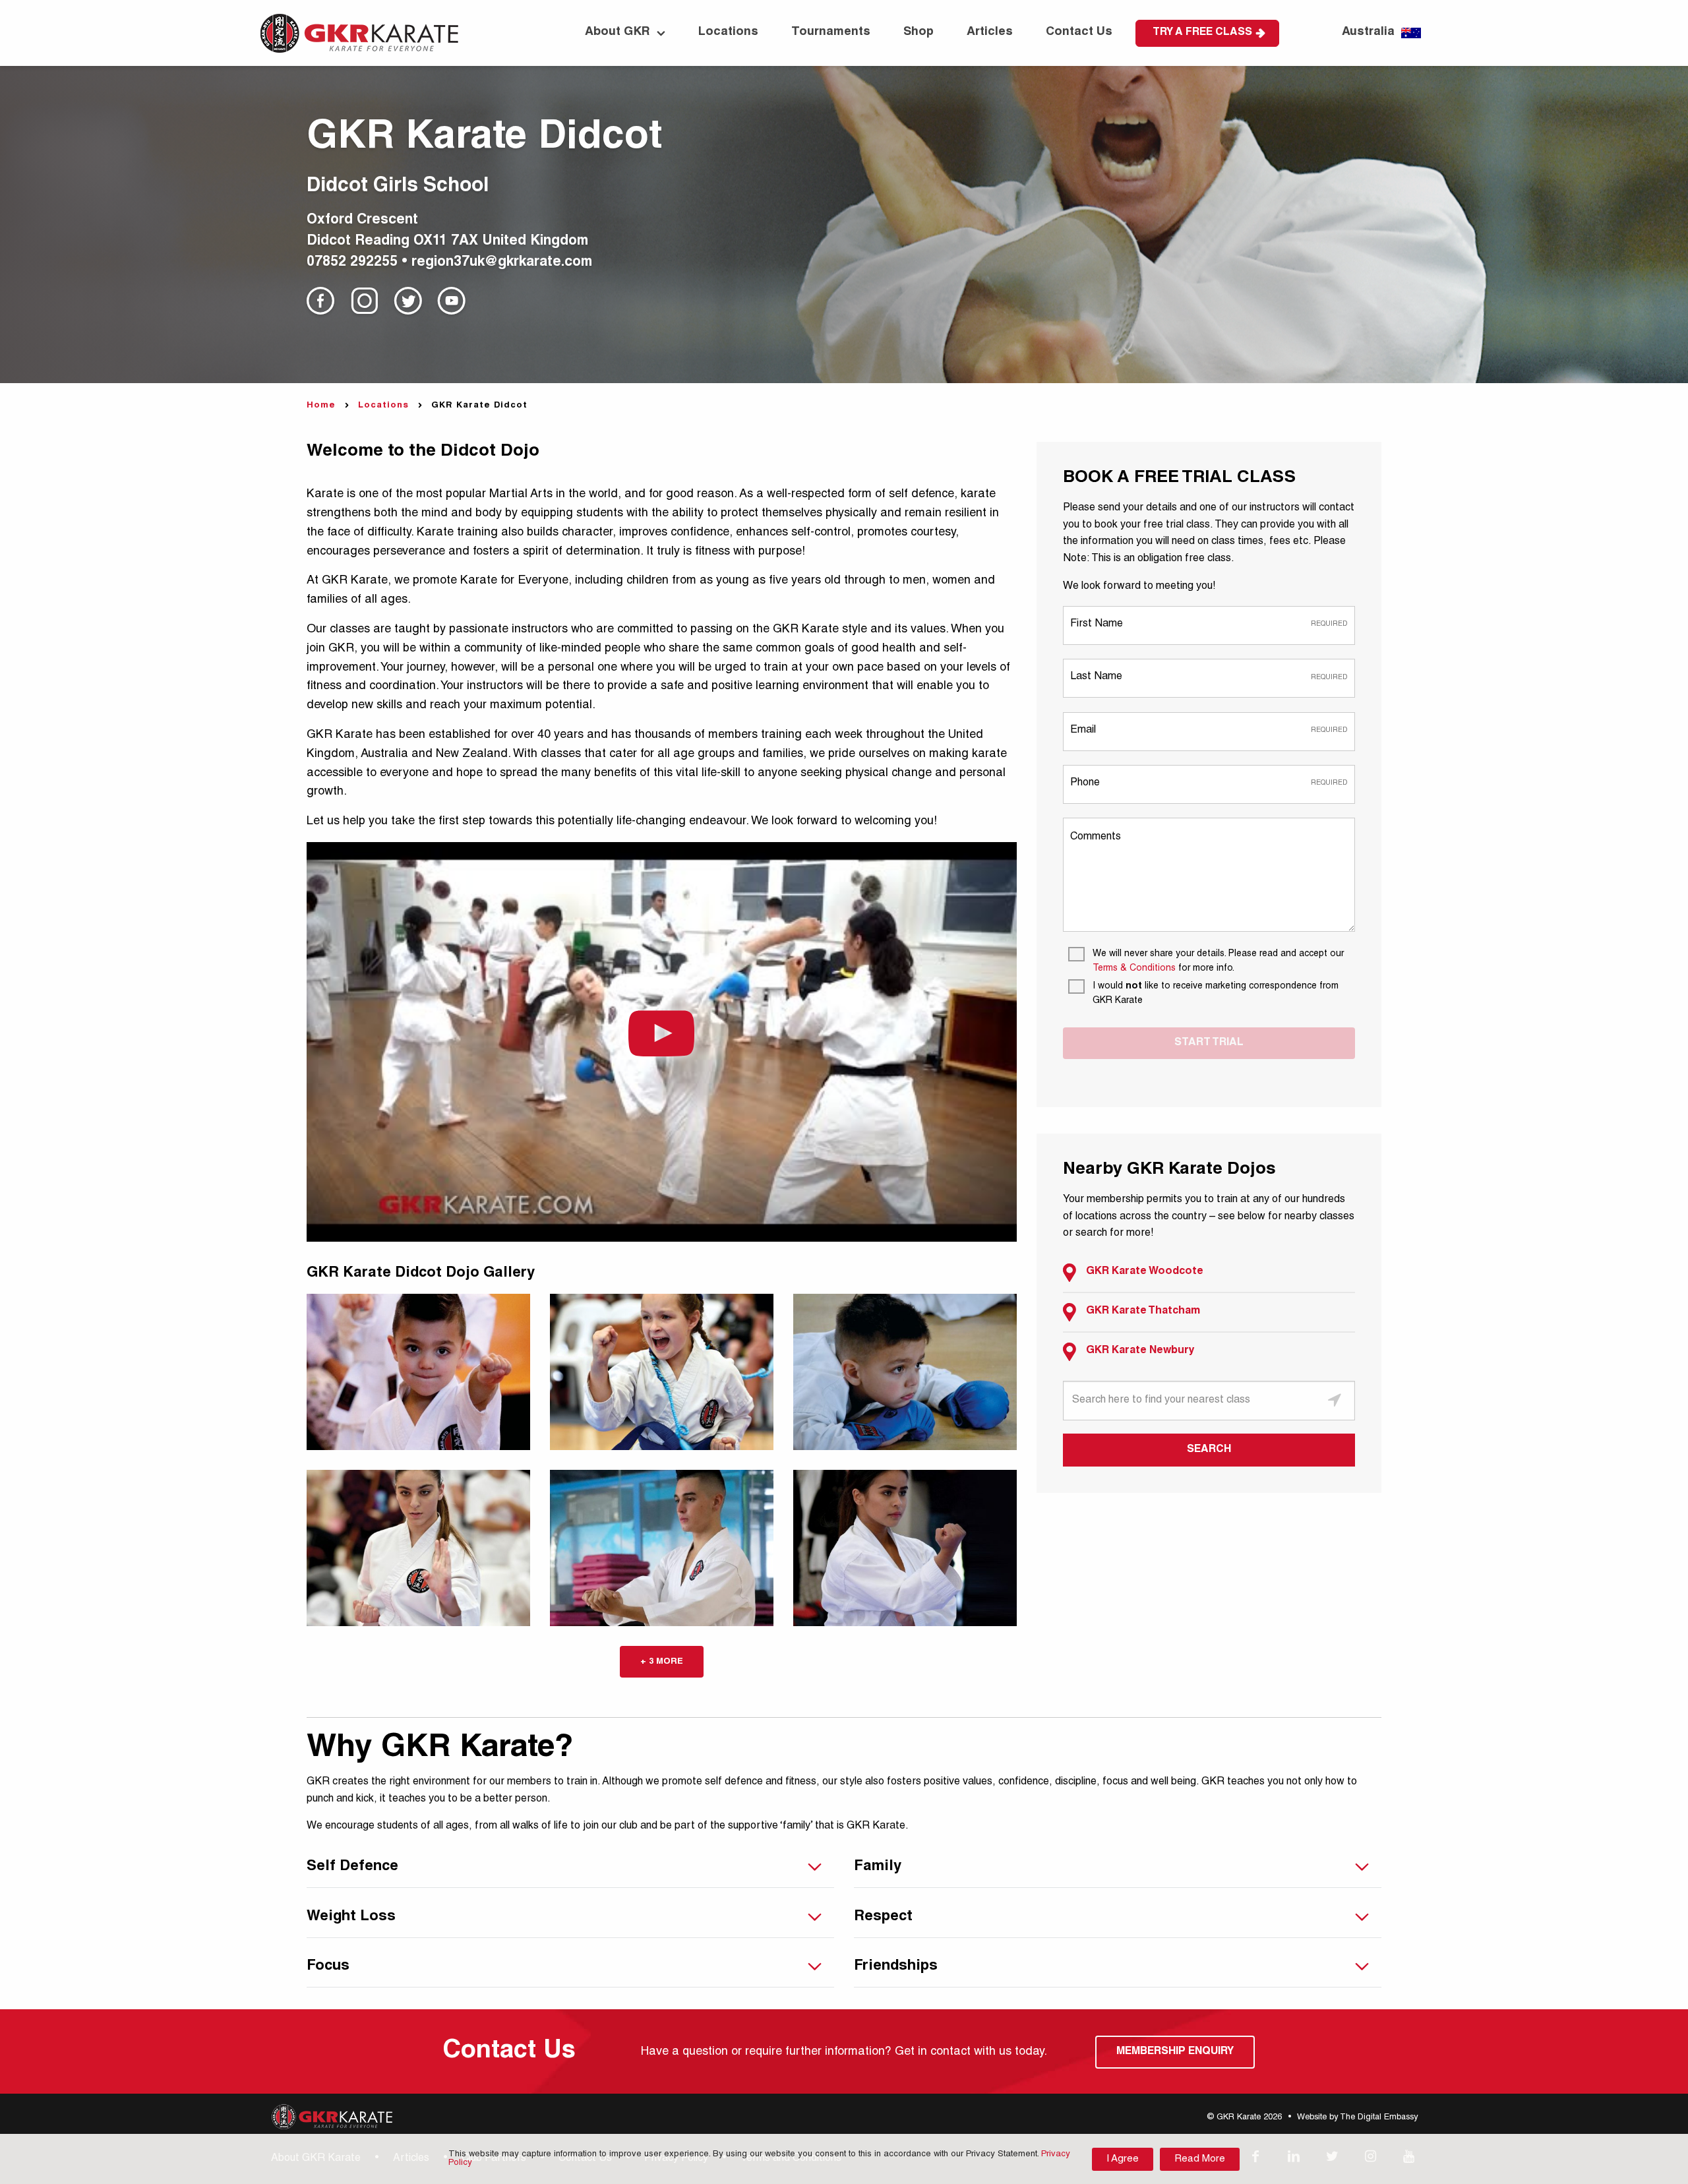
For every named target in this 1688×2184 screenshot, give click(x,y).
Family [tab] (878, 1867)
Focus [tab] (328, 1966)
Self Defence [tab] (352, 1867)
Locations (728, 32)
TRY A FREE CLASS (1202, 33)
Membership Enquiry (1175, 2052)
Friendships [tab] (896, 1966)
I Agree (1123, 2159)
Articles (990, 32)
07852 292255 (352, 263)
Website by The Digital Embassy (1357, 2118)
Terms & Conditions (1134, 969)
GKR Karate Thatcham (1143, 1312)
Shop (919, 32)
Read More (1200, 2159)
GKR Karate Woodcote (1145, 1272)
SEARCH (1209, 1450)
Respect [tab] (883, 1917)
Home (321, 406)
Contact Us (1079, 32)
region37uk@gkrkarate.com (502, 263)
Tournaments (831, 32)
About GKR (618, 32)
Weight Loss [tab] (351, 1917)
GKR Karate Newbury (1140, 1351)
